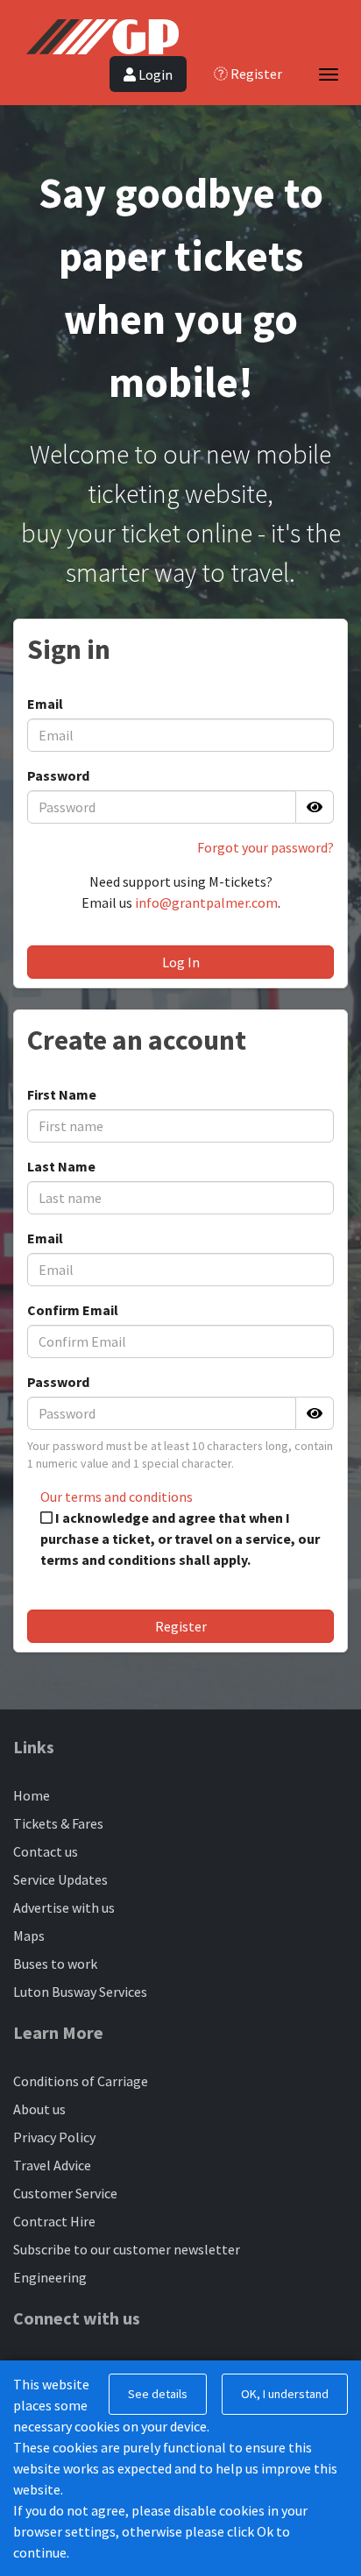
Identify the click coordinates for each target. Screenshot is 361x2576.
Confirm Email (73, 1310)
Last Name (61, 1166)
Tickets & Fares (58, 1823)
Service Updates (60, 1879)
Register (181, 1626)
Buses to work (55, 1964)
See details (158, 2394)
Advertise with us (64, 1907)
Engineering (50, 2277)
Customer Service (65, 2193)
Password (58, 775)
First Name (62, 1094)
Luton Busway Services (80, 1992)
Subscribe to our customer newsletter (127, 2249)
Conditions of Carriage (81, 2081)
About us (39, 2109)
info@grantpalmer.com (206, 902)
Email (45, 704)
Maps (29, 1936)
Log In (181, 962)
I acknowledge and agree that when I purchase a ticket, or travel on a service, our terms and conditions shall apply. (180, 1539)
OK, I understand (285, 2394)
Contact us (46, 1851)
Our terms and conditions (117, 1497)
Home (32, 1795)
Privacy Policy (54, 2137)
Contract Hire (54, 2221)
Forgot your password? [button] (265, 847)
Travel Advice (52, 2165)
